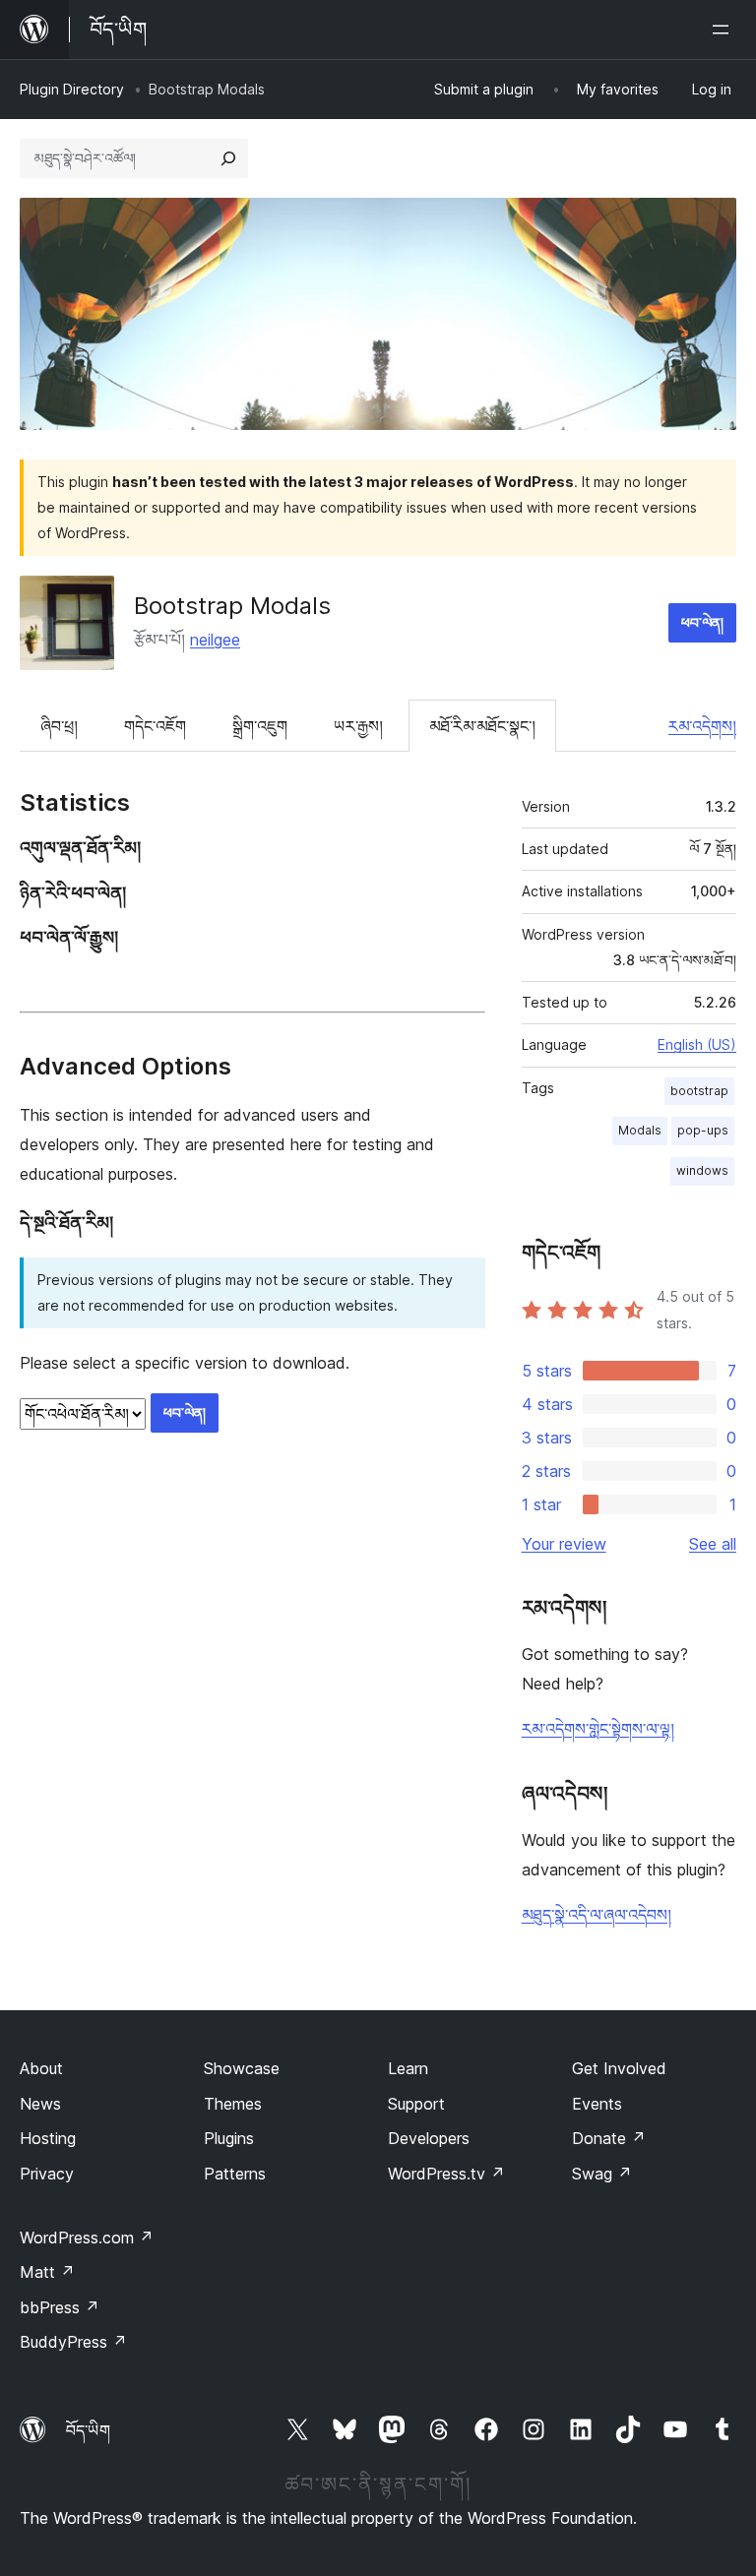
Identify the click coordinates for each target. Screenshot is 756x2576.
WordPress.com (87, 2238)
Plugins (229, 2138)
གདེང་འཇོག (155, 726)
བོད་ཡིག (88, 2430)
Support (416, 2104)
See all (713, 1544)
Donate (609, 2138)
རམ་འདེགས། (702, 726)
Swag (602, 2174)
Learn (408, 2068)
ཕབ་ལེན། (702, 622)
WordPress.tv (446, 2174)
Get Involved (619, 2068)
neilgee (215, 640)
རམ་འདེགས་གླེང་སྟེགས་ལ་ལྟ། (598, 1729)
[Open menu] (724, 30)
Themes (233, 2104)
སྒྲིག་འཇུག (260, 726)
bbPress (60, 2307)
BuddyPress (73, 2342)
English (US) (697, 1044)
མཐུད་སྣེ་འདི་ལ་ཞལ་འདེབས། (597, 1915)
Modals (640, 1130)
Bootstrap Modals (232, 606)
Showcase (242, 2068)
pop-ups (703, 1130)
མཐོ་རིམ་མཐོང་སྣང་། (482, 726)
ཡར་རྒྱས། (358, 726)
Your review (564, 1544)
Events (597, 2104)
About (41, 2068)
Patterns (235, 2174)
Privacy (47, 2174)
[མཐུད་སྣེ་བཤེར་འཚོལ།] (228, 158)
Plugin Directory (72, 89)
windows (702, 1170)
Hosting (48, 2138)
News (40, 2104)
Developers (429, 2138)
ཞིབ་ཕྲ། (59, 726)
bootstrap (699, 1091)
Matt (47, 2272)
